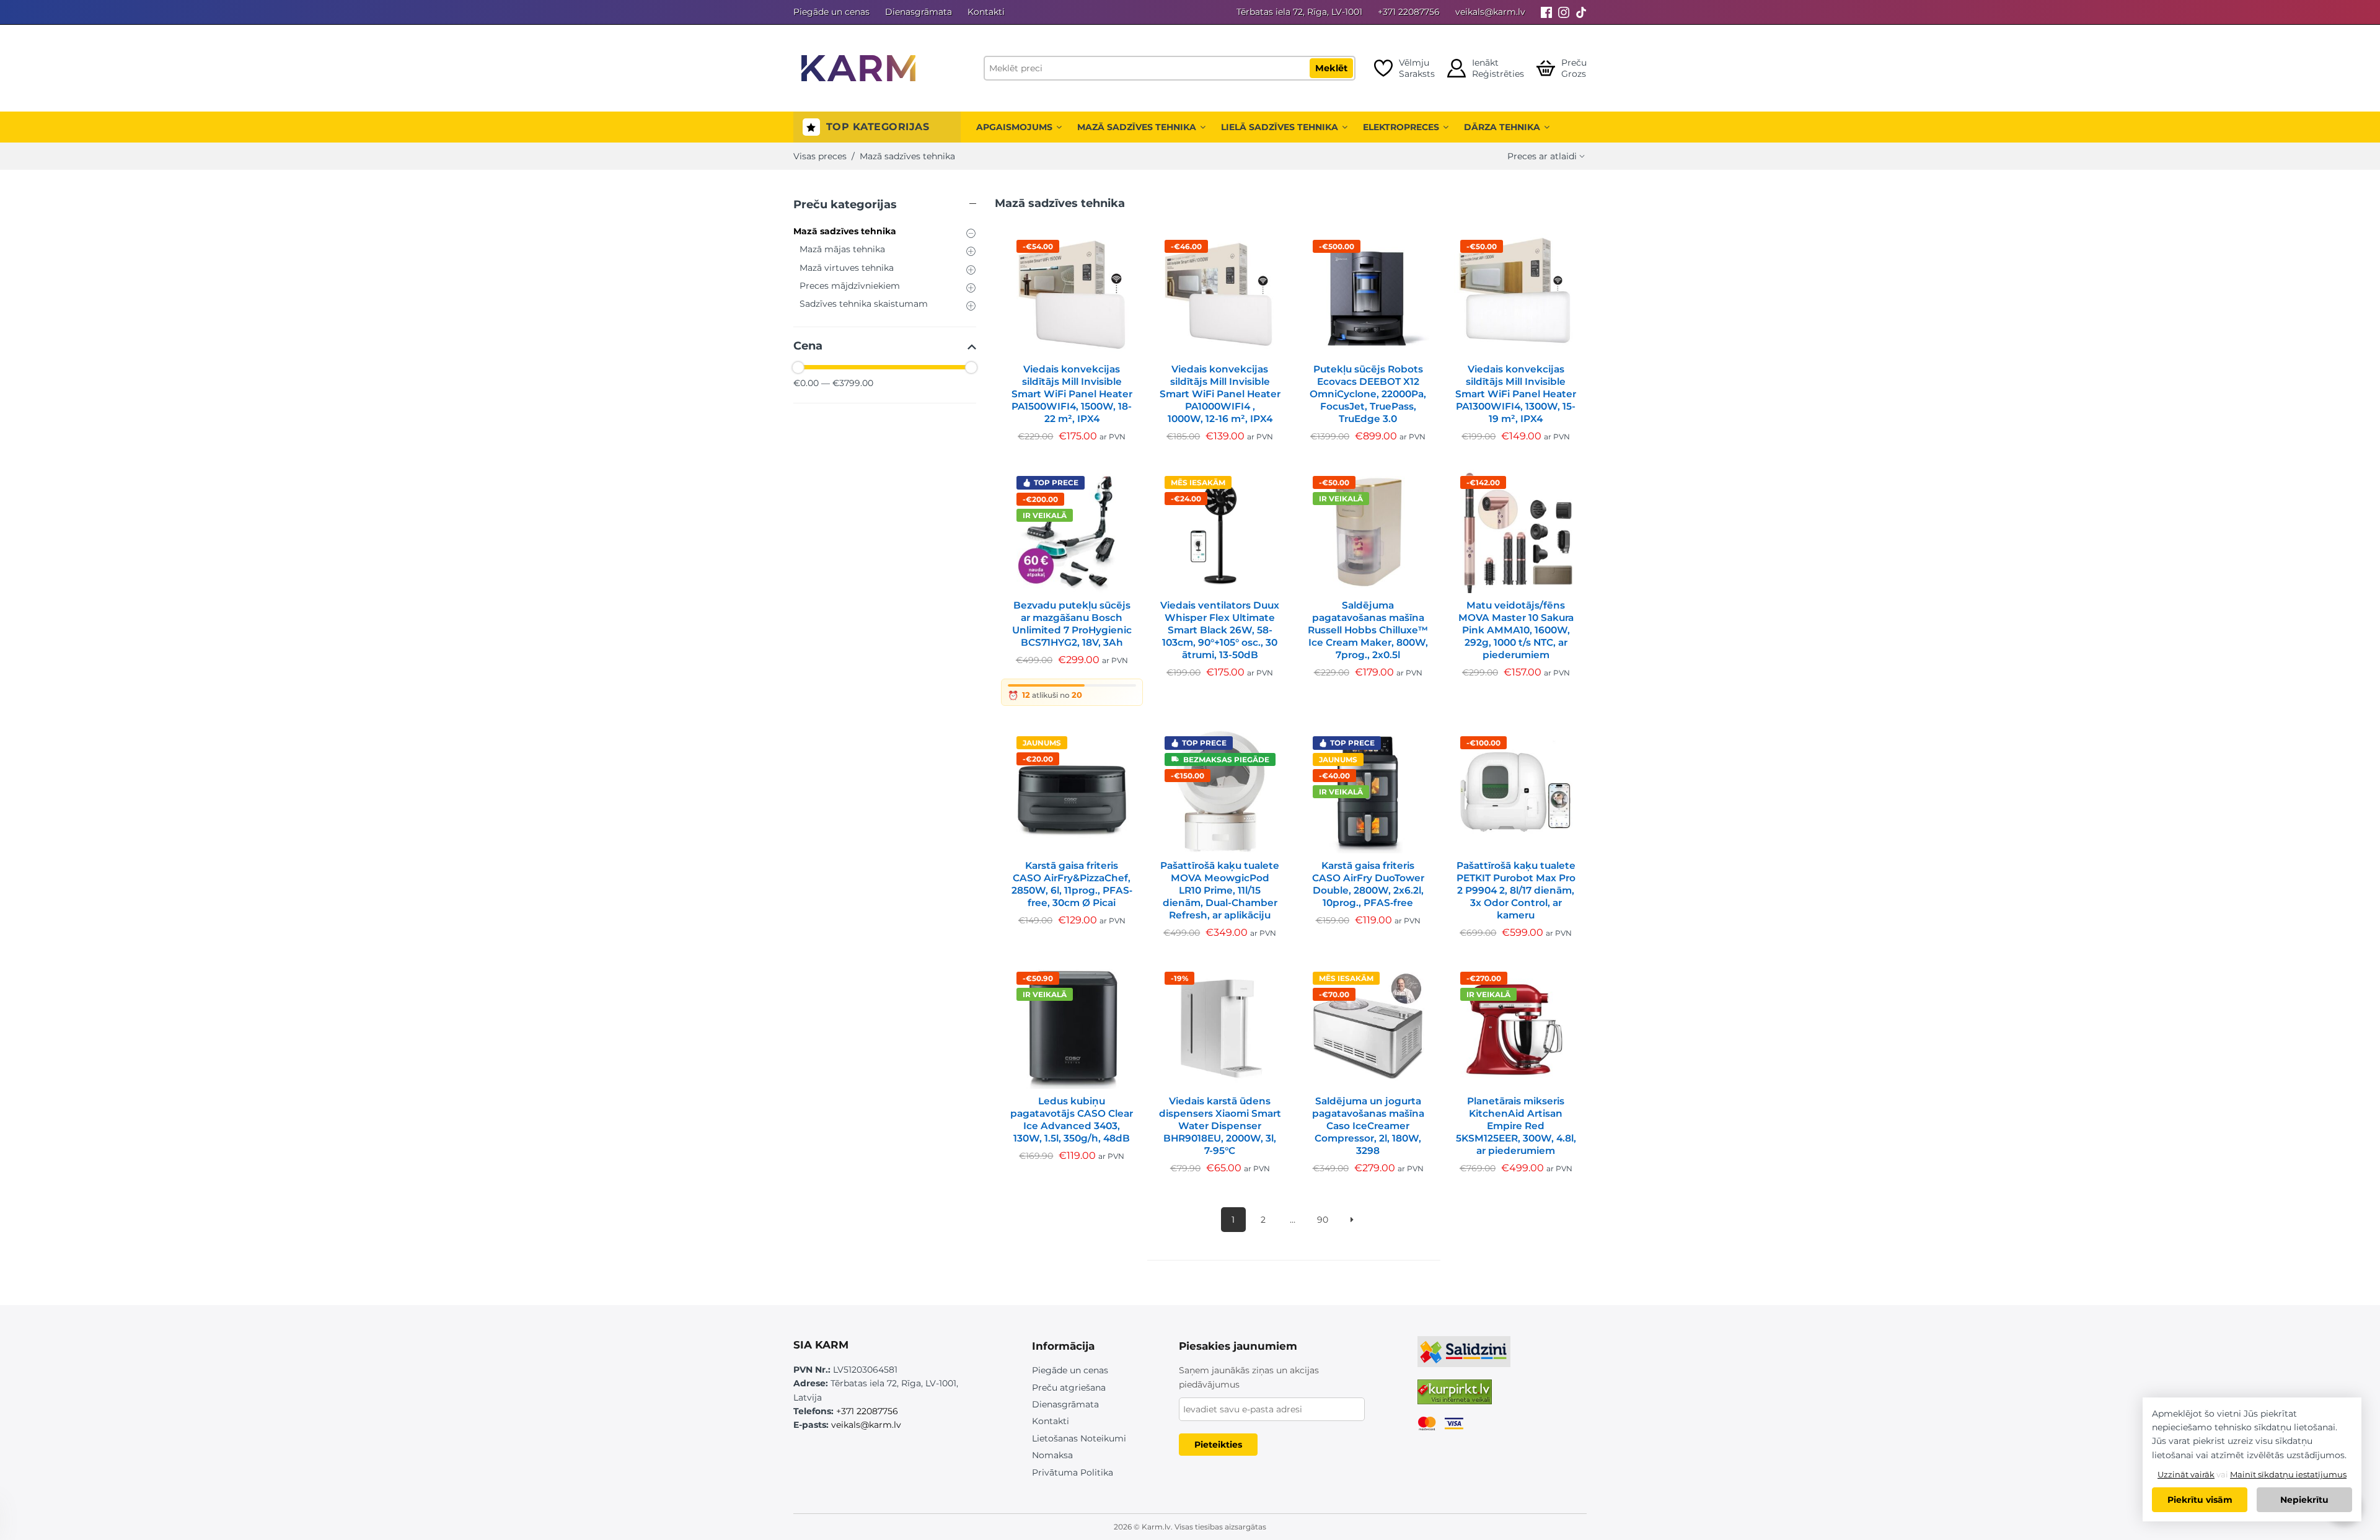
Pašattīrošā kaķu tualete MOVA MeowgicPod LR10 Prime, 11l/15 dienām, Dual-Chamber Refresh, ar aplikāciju (1220, 890)
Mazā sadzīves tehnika (1137, 127)
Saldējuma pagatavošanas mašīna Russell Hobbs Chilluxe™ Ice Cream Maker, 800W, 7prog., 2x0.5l (1368, 630)
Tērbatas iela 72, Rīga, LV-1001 (1299, 12)
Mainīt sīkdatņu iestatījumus (2288, 1474)
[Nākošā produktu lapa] (1352, 1220)
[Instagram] (1564, 12)
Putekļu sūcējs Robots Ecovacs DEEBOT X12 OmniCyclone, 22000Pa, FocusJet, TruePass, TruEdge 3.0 (1368, 394)
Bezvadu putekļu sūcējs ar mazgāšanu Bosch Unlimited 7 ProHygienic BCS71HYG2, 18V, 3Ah (1072, 624)
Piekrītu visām (2200, 1500)
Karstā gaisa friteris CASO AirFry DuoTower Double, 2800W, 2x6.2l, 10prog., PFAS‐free (1368, 884)
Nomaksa (1052, 1455)
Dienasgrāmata (919, 12)
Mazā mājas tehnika (842, 249)
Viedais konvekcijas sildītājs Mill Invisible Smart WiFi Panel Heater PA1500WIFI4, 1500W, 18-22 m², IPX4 (1072, 394)
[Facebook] (1546, 12)
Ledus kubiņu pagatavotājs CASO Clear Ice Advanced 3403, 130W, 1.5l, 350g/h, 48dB (1072, 1120)
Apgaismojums (1014, 127)
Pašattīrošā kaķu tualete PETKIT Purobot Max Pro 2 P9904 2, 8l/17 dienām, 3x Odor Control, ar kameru (1516, 890)
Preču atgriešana (1069, 1388)
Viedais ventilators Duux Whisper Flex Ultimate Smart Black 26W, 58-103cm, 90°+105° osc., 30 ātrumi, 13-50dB (1220, 630)
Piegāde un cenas (831, 12)
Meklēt (1331, 68)
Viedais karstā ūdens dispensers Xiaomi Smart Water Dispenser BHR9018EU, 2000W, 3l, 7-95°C (1220, 1126)
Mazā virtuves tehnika (847, 268)
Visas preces (820, 156)
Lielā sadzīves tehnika (1280, 127)
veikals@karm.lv (1490, 12)
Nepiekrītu (2304, 1500)
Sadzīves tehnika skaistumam (864, 304)
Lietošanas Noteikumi (1079, 1438)
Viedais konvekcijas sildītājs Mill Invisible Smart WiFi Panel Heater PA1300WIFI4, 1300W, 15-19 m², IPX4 (1516, 394)
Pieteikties (1218, 1445)
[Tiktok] (1581, 12)
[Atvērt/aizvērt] (885, 207)
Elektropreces (1401, 127)
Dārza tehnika (1502, 127)
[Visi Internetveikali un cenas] (1455, 1397)
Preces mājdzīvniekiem (850, 286)
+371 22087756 (1409, 12)
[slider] (798, 367)
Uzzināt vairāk (2186, 1474)
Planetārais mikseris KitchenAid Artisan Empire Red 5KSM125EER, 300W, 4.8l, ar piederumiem (1516, 1126)
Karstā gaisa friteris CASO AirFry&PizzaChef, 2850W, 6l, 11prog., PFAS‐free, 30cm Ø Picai (1072, 884)
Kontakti (986, 12)
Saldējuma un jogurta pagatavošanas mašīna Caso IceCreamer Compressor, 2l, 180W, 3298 (1368, 1126)
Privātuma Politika (1073, 1472)
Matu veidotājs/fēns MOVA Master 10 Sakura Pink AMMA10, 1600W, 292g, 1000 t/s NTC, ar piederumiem (1516, 630)
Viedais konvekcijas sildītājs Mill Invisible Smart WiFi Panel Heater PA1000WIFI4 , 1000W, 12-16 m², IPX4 (1220, 394)
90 (1323, 1220)
